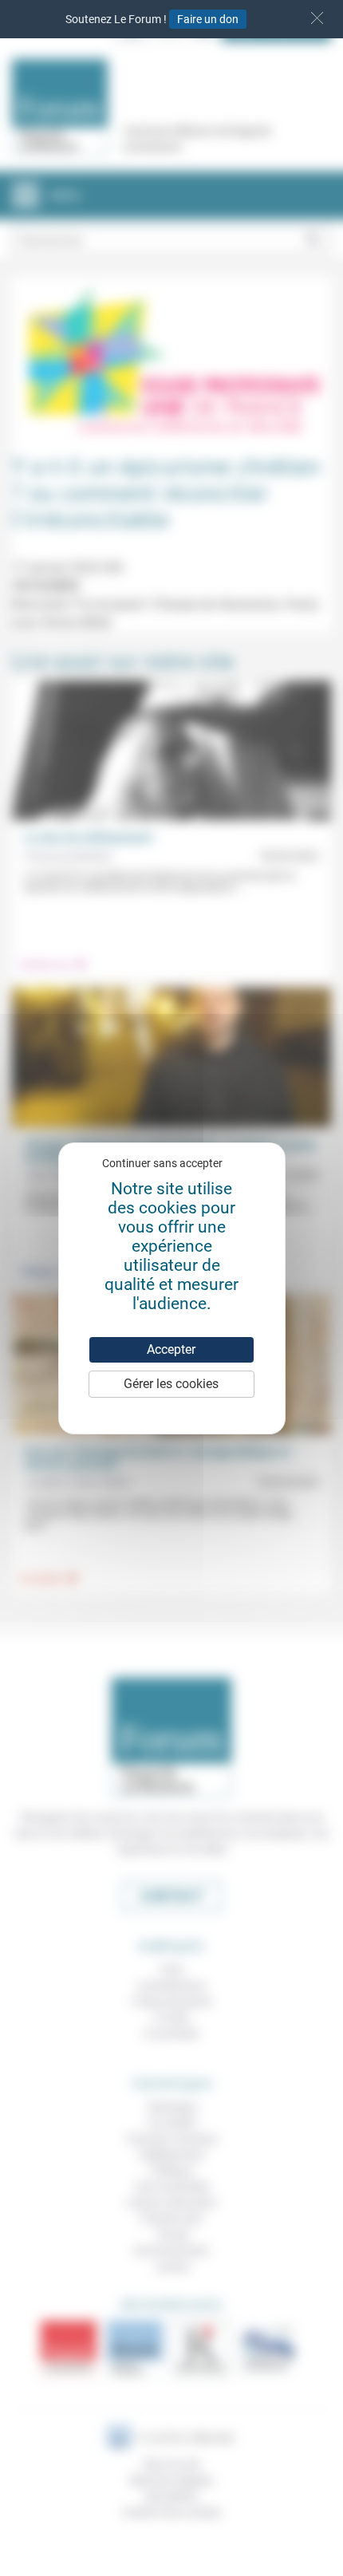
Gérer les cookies (171, 1384)
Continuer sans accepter (162, 1163)
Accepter (171, 1349)
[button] (317, 18)
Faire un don (208, 19)
